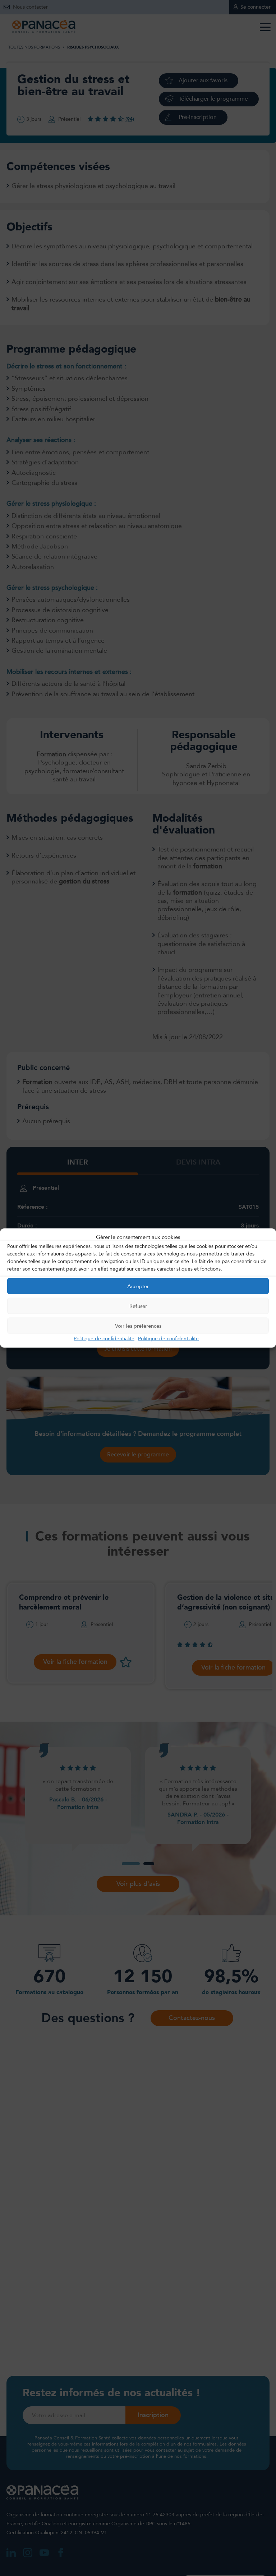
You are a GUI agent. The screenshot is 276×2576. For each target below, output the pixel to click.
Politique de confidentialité (104, 1339)
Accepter (138, 1286)
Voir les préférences (138, 1326)
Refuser (138, 1306)
